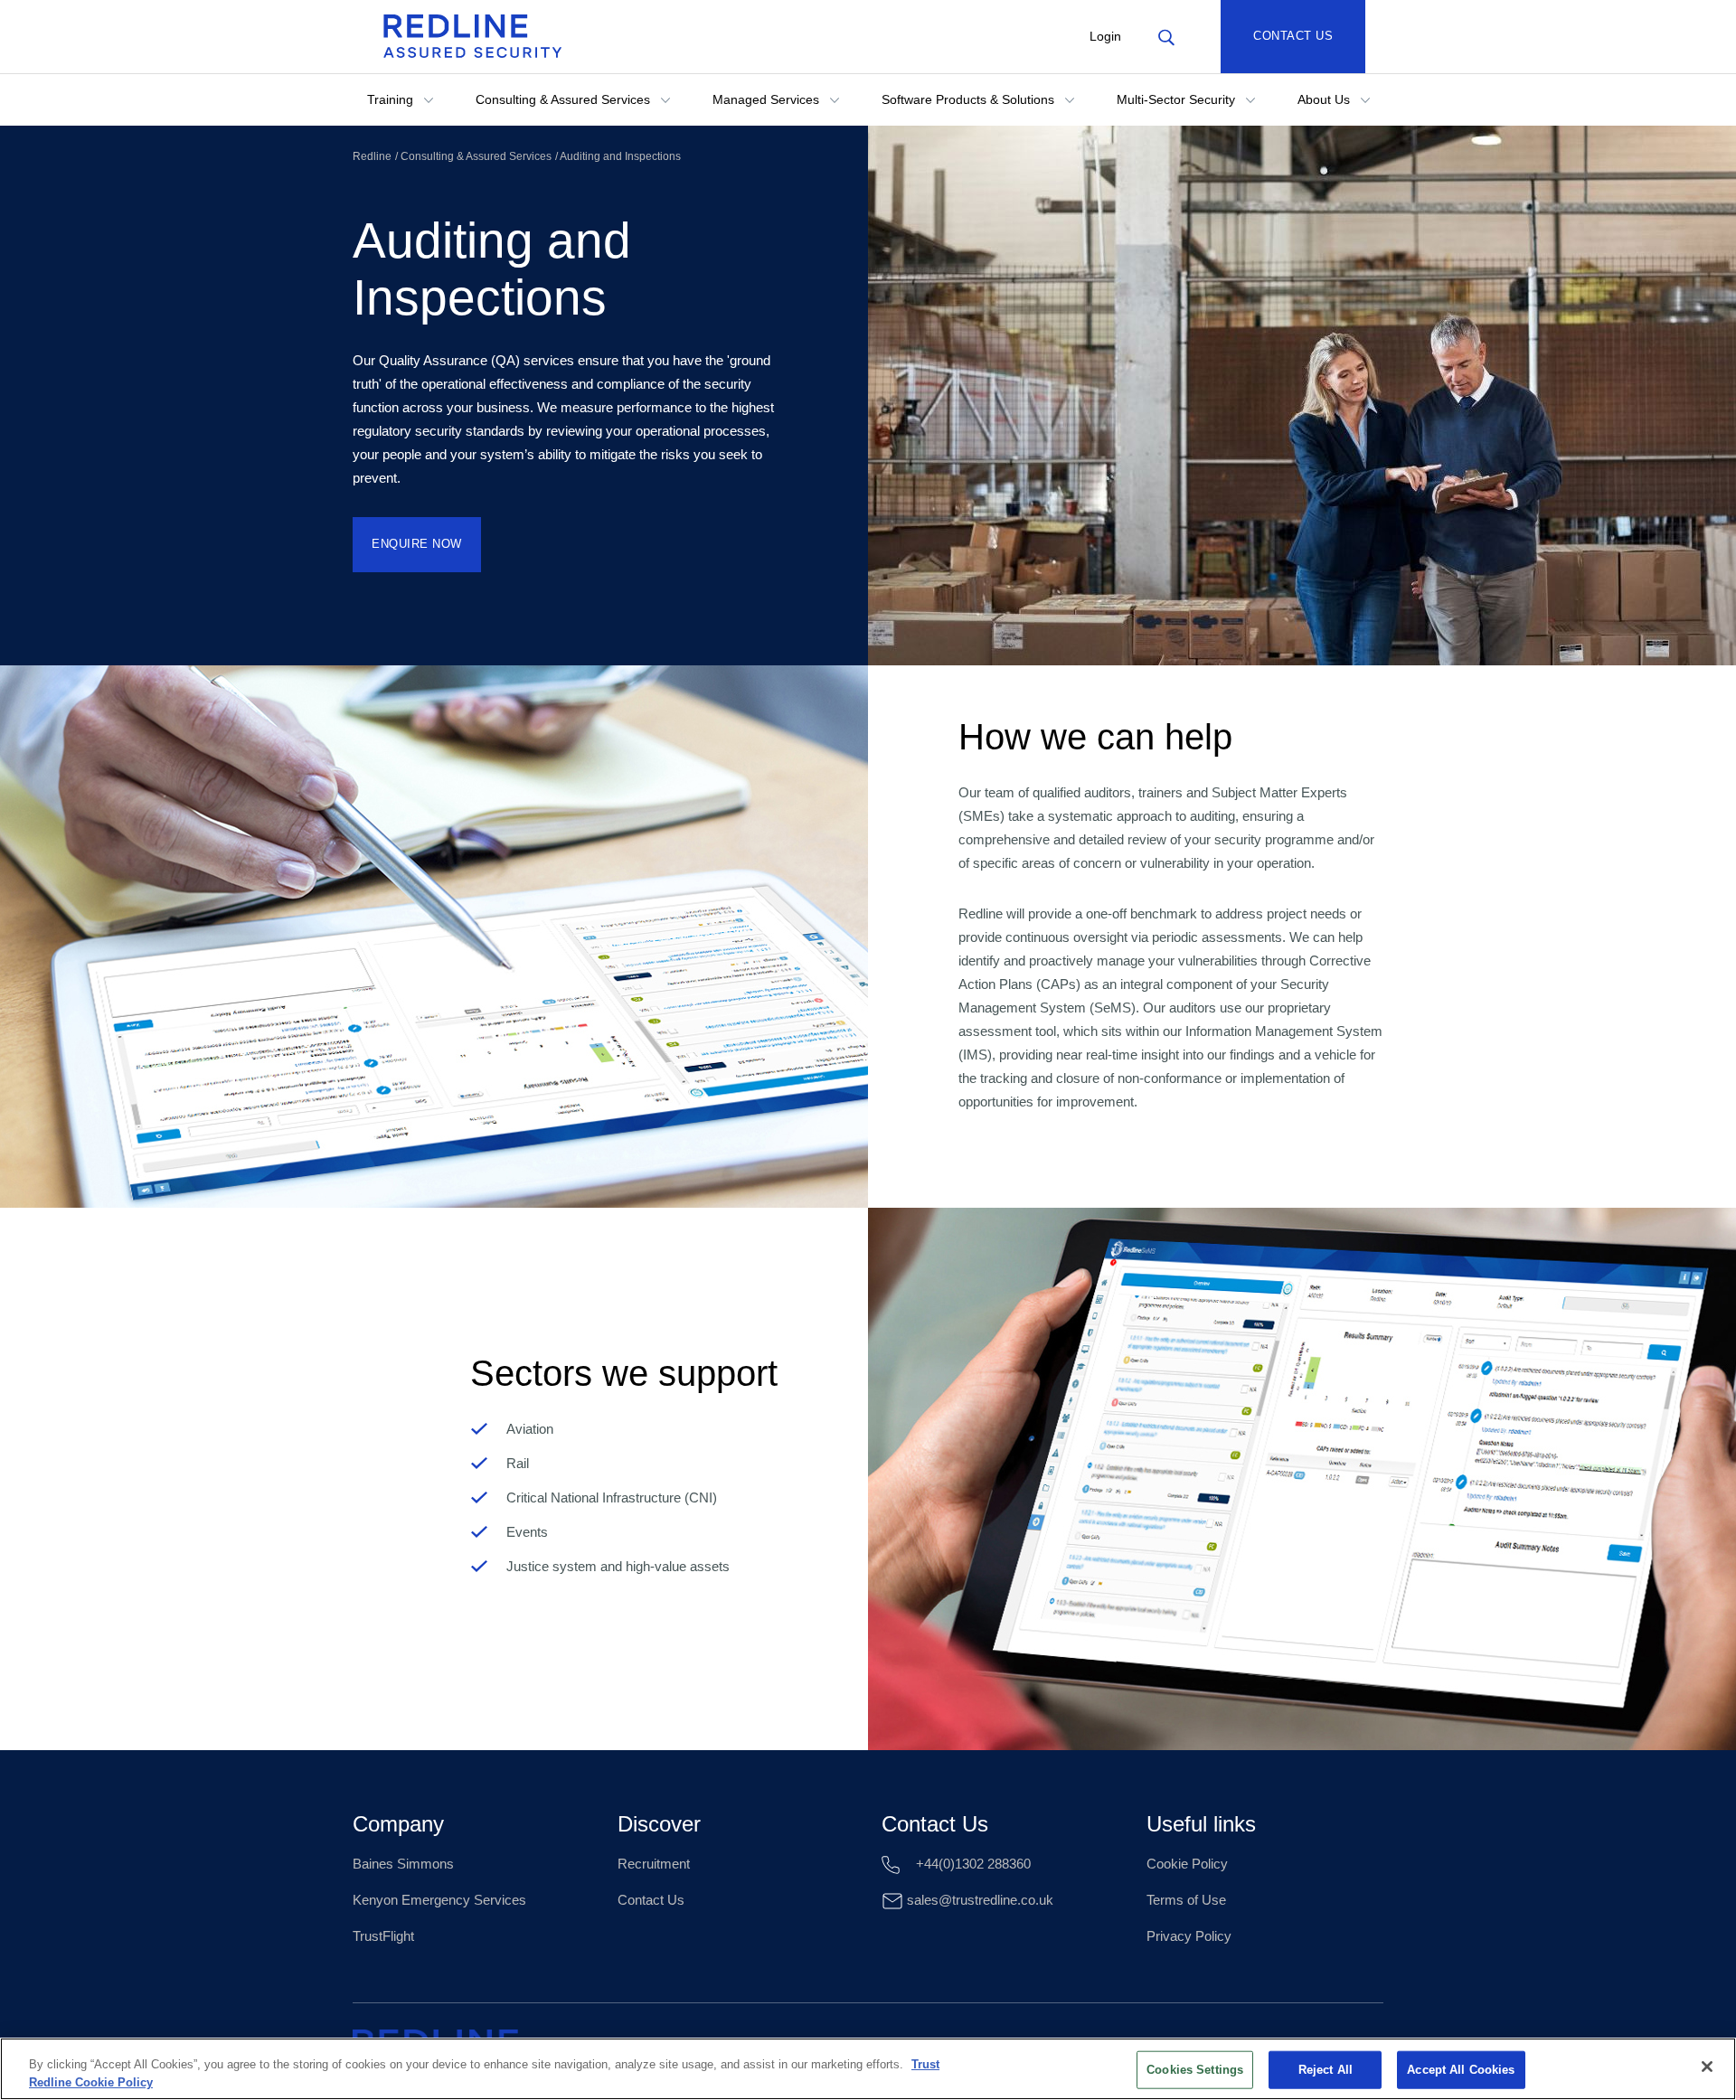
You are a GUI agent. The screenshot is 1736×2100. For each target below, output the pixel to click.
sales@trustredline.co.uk (978, 1900)
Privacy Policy (1189, 1936)
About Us (1326, 99)
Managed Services (768, 99)
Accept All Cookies (1461, 2070)
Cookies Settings (1195, 2070)
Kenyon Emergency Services (439, 1900)
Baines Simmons (403, 1864)
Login (1105, 36)
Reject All (1326, 2070)
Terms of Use (1186, 1900)
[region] (868, 2069)
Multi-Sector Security (1178, 99)
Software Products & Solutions (970, 99)
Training (392, 99)
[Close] (1707, 2067)
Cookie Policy (1187, 1864)
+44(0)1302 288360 (972, 1864)
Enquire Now (417, 544)
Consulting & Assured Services (565, 99)
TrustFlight (383, 1936)
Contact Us (1293, 36)
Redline (372, 156)
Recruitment (654, 1864)
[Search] (1166, 36)
